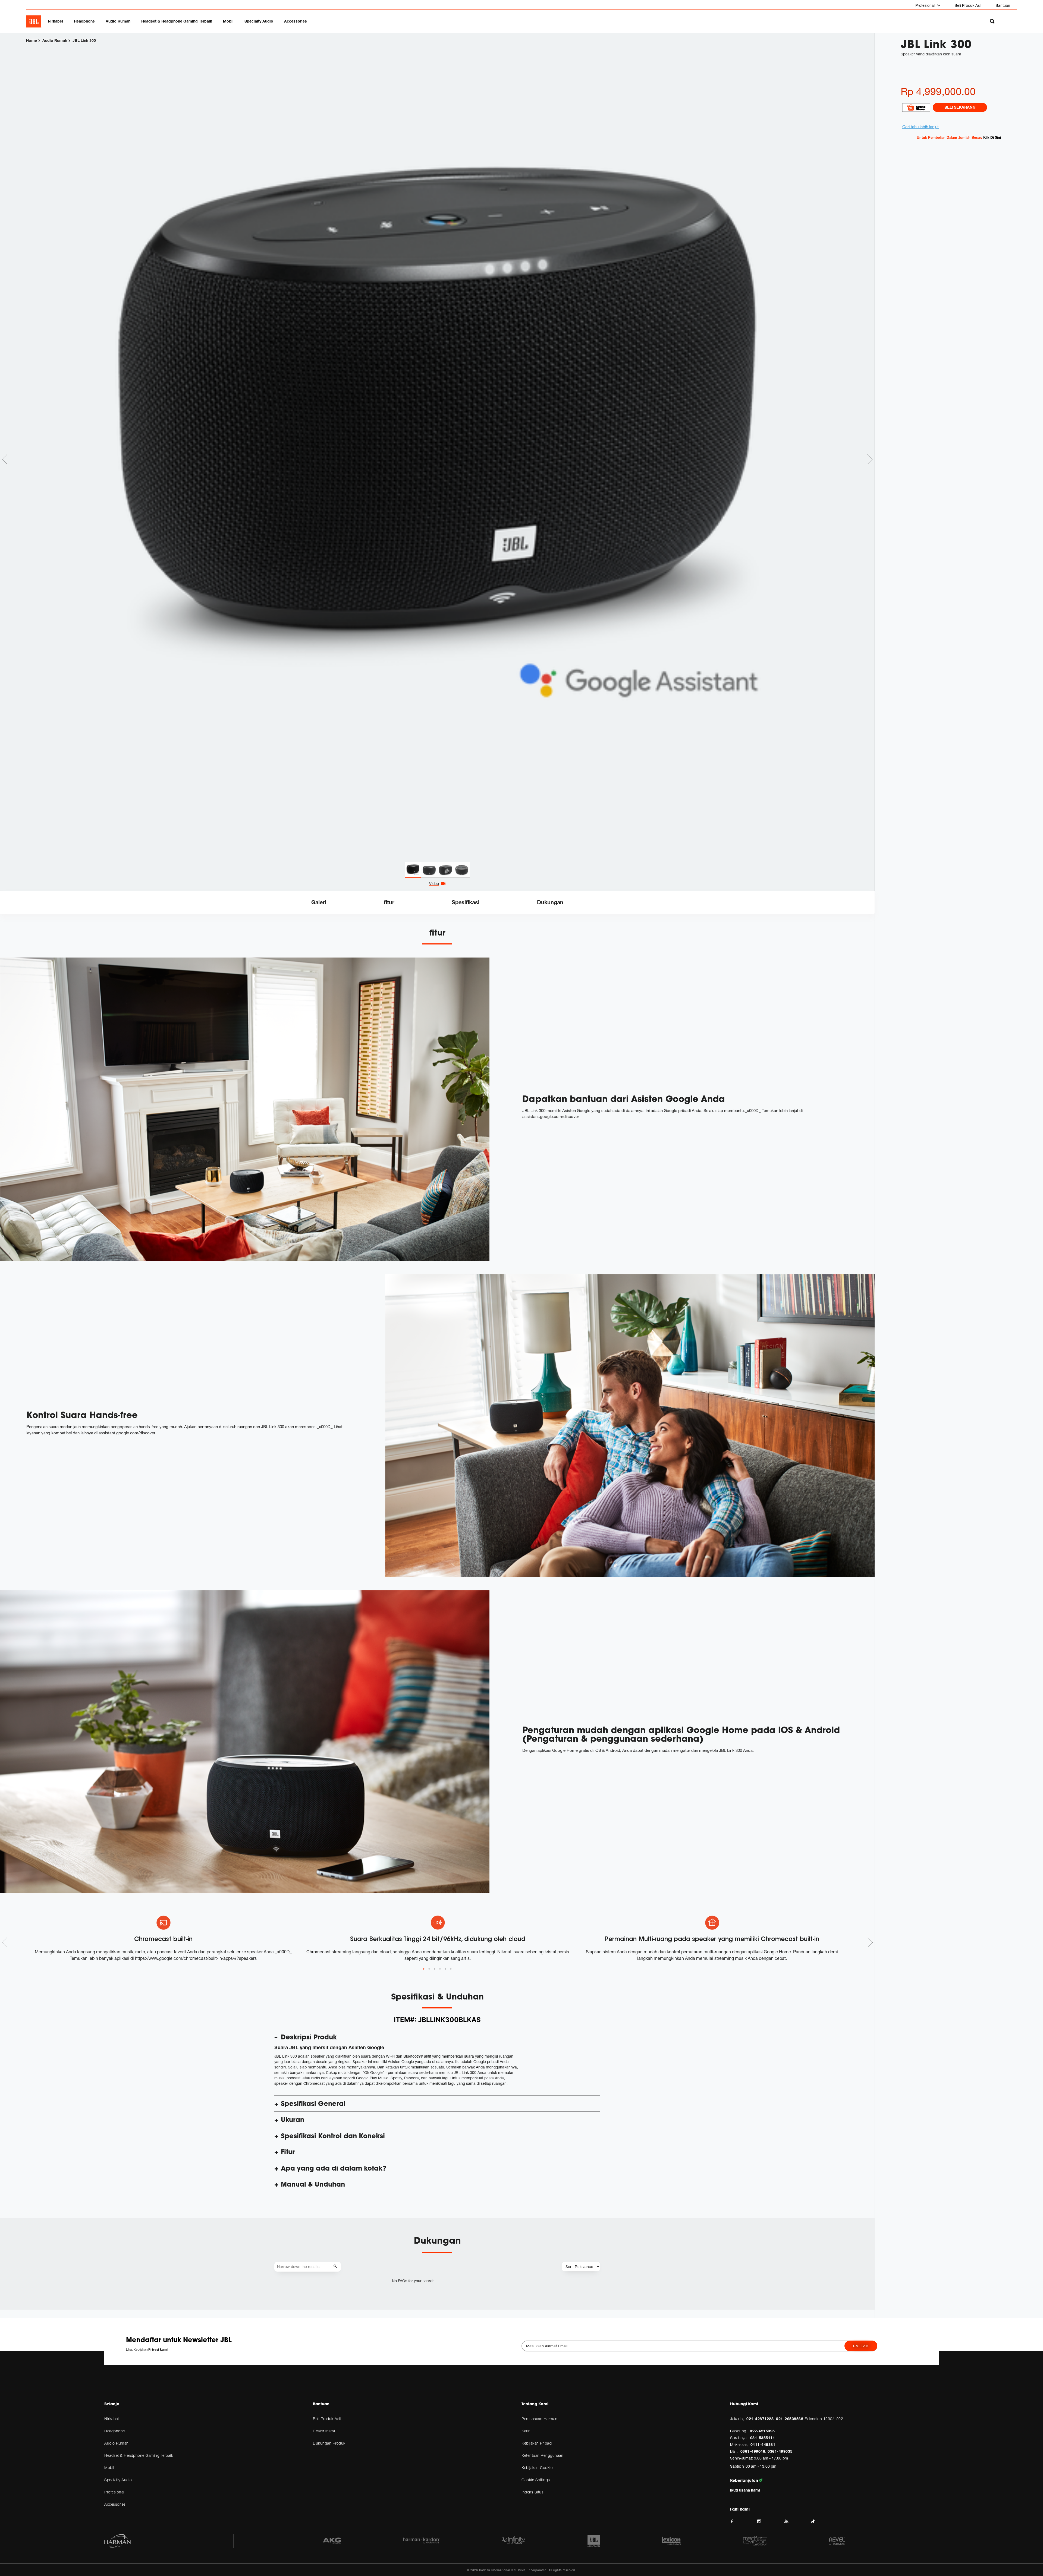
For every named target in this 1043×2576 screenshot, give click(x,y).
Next (870, 459)
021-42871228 (760, 2419)
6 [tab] (451, 1969)
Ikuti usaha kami (745, 2490)
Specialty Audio (259, 21)
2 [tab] (429, 1969)
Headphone (84, 21)
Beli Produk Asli (968, 5)
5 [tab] (445, 1969)
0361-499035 (780, 2451)
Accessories (296, 21)
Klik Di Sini (992, 137)
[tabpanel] (437, 448)
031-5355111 (763, 2438)
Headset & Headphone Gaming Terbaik (177, 21)
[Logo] (34, 21)
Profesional (926, 5)
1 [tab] (424, 1969)
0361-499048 (753, 2451)
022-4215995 (762, 2431)
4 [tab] (440, 1969)
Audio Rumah (118, 21)
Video (434, 884)
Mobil (228, 21)
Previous (5, 459)
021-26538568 (790, 2419)
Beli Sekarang (960, 107)
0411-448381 (763, 2444)
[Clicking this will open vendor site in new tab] (916, 107)
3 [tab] (435, 1969)
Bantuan (1003, 5)
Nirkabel (55, 21)
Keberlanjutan (745, 2480)
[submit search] (336, 2267)
